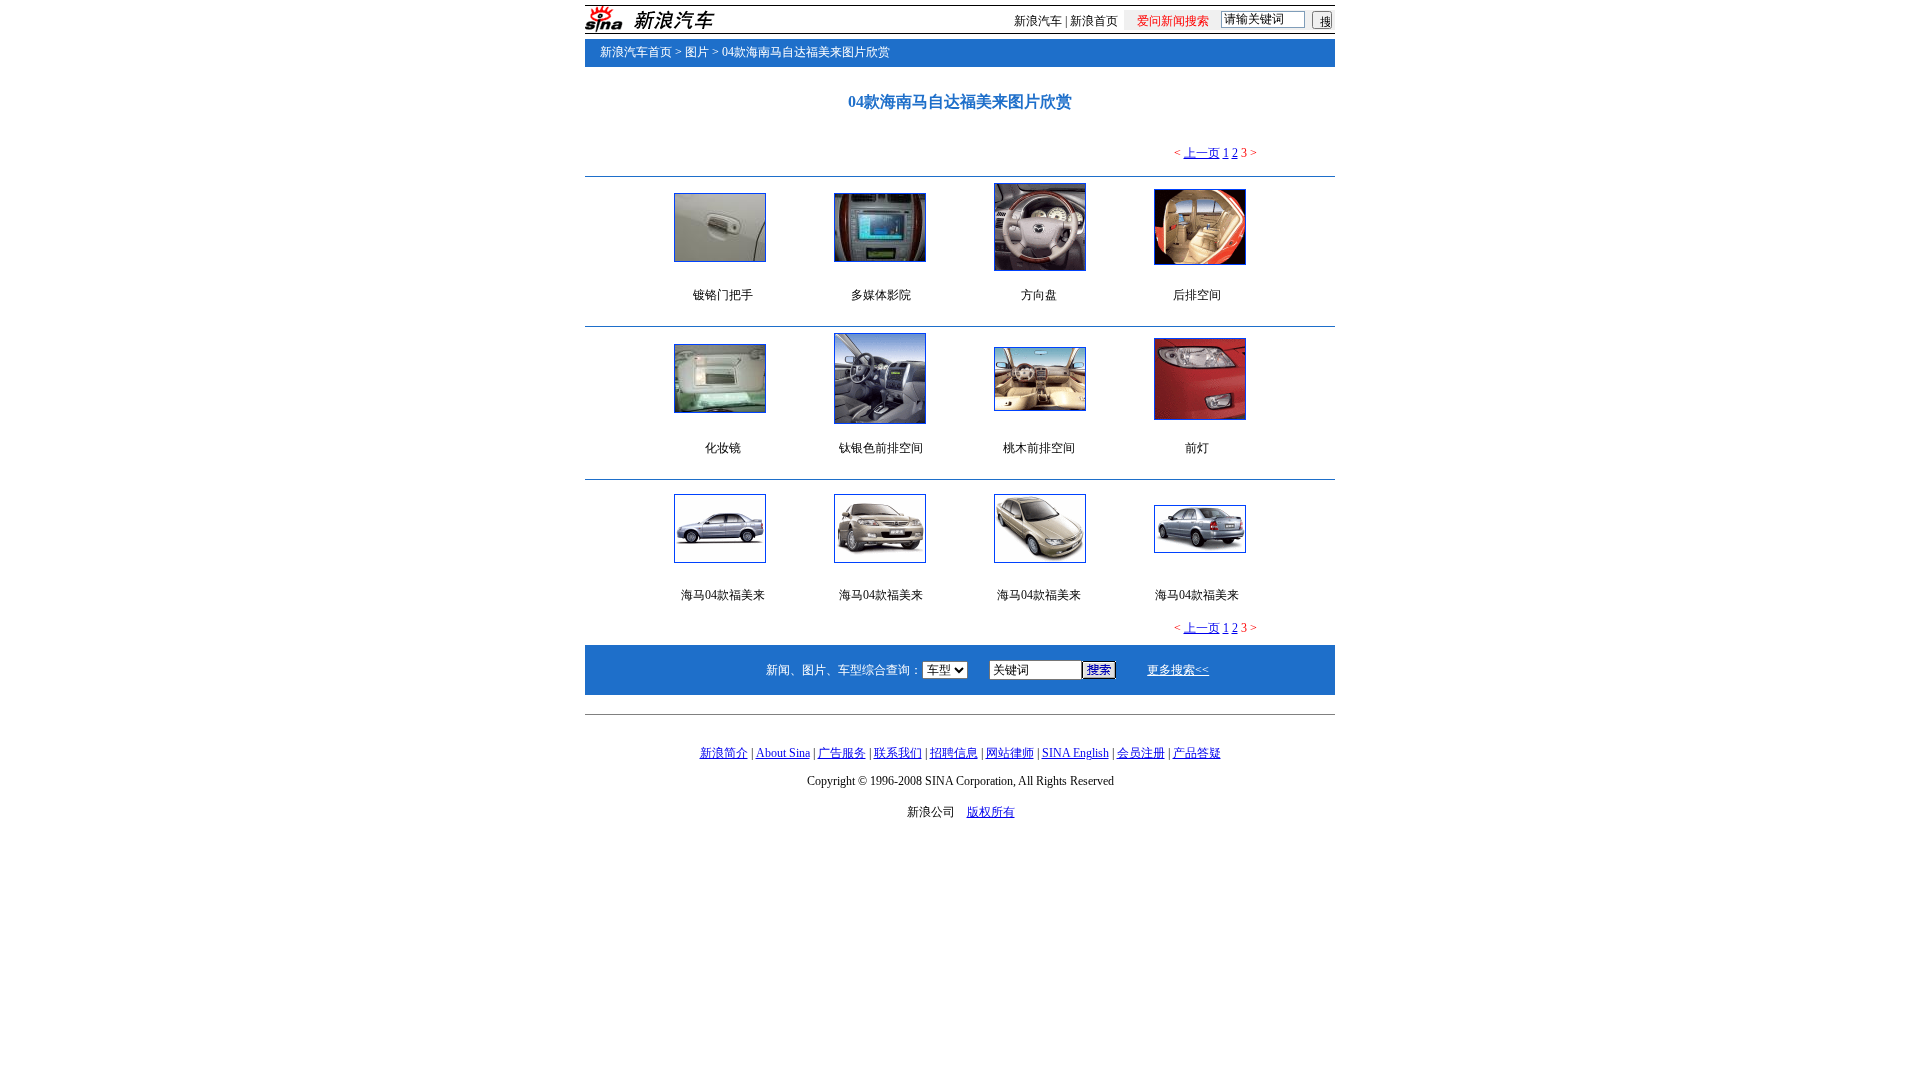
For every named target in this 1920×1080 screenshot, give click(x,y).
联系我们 (898, 753)
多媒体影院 (881, 295)
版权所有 (991, 812)
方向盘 (1039, 295)
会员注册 (1141, 753)
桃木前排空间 (1039, 448)
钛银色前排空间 (881, 448)
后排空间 (1197, 295)
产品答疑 (1197, 753)
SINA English (1075, 753)
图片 (697, 52)
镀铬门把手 (723, 295)
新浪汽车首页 (636, 52)
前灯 (1197, 448)
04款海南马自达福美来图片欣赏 (806, 52)
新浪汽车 (1038, 21)
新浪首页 (1094, 21)
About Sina (783, 753)
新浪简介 (724, 753)
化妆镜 (723, 448)
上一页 (1202, 153)
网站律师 (1010, 753)
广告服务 (842, 753)
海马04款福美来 (723, 595)
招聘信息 (954, 753)
